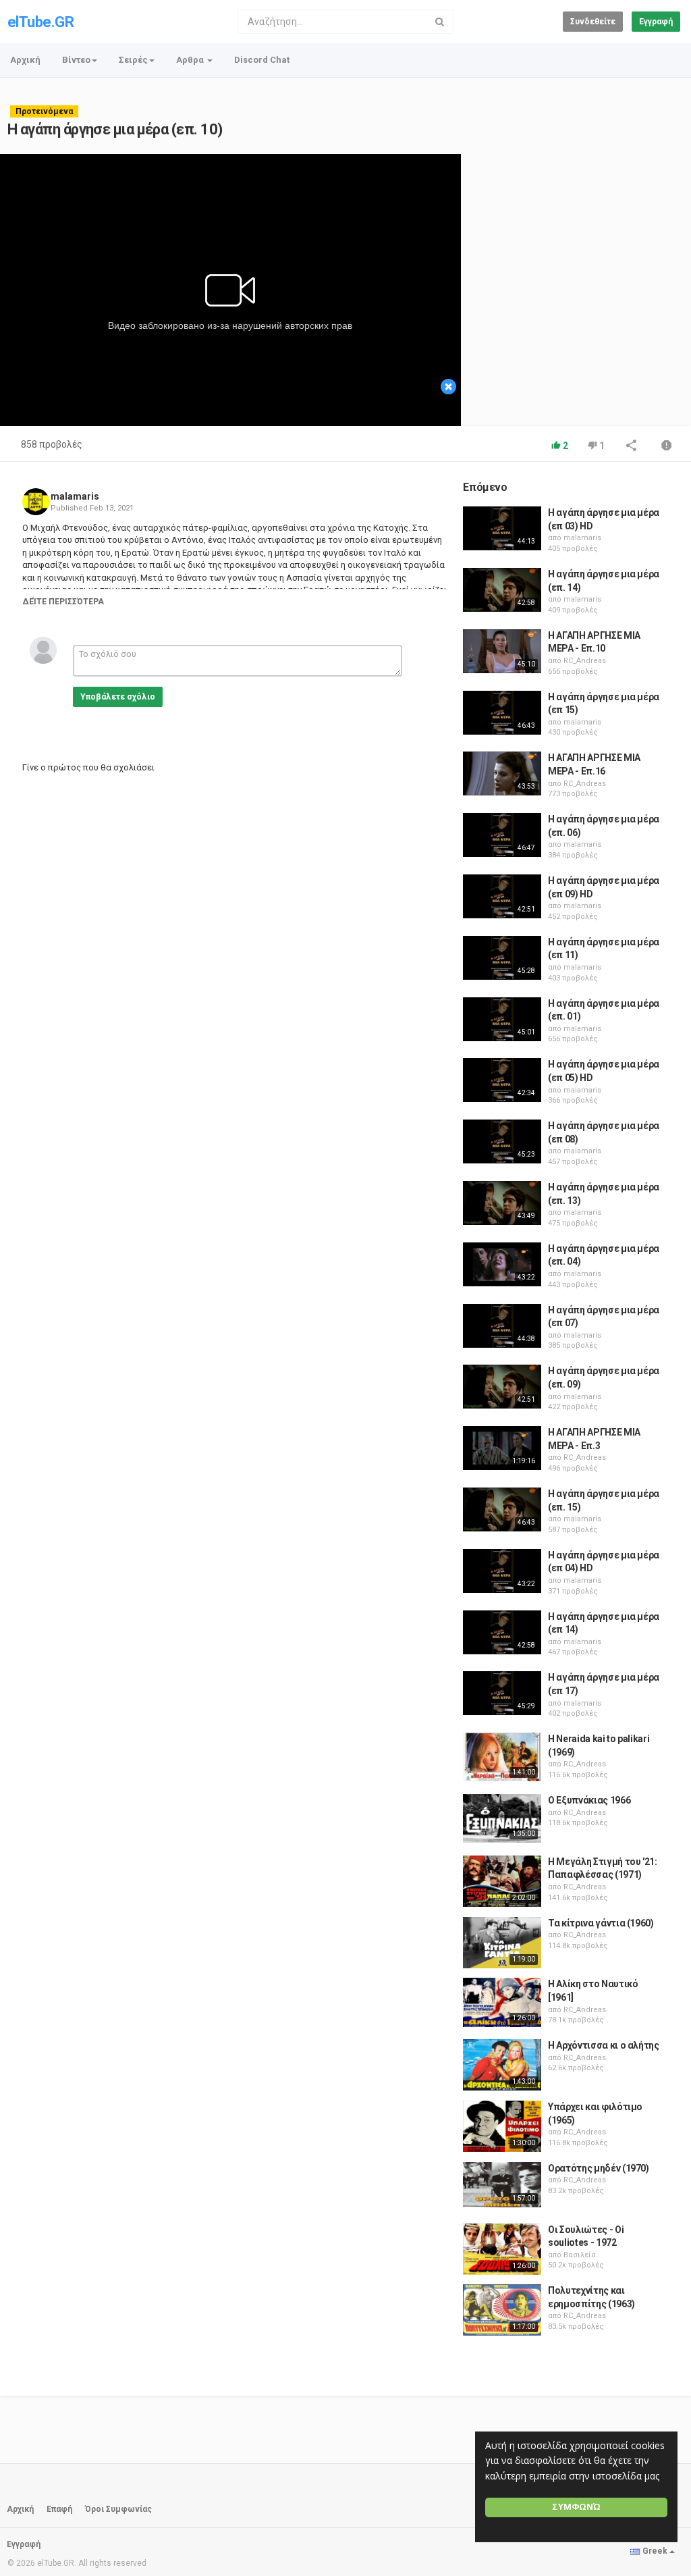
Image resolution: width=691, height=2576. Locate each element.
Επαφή (59, 2509)
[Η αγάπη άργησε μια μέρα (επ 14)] (502, 1632)
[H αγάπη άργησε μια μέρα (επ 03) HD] (502, 528)
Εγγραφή (656, 22)
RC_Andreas (585, 661)
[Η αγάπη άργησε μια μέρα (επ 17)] (502, 1693)
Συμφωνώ (576, 2507)
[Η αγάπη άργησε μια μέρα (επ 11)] (502, 958)
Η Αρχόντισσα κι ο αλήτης (604, 2045)
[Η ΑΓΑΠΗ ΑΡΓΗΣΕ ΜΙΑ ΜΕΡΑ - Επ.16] (502, 773)
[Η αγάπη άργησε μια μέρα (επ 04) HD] (502, 1571)
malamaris (75, 496)
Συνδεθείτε (593, 22)
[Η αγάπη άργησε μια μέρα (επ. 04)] (502, 1264)
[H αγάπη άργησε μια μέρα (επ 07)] (502, 1326)
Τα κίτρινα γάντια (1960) (601, 1923)
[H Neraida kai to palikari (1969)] (502, 1757)
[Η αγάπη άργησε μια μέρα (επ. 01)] (502, 1019)
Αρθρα (191, 60)
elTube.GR (40, 22)
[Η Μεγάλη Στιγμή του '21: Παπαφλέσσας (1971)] (502, 1881)
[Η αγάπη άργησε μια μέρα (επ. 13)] (502, 1203)
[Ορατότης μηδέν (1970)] (502, 2185)
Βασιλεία (580, 2255)
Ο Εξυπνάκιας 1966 (589, 1800)
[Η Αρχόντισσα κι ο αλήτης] (502, 2065)
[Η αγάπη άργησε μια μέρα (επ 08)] (502, 1141)
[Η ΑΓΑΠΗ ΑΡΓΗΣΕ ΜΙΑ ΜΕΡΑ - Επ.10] (502, 651)
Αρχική (25, 60)
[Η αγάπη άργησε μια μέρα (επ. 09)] (502, 1387)
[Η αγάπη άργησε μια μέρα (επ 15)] (502, 713)
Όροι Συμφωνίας (118, 2509)
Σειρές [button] (133, 60)
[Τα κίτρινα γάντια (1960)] (502, 1943)
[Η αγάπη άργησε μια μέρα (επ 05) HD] (502, 1080)
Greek (655, 2551)
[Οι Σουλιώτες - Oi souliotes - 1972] (502, 2249)
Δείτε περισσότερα (63, 602)
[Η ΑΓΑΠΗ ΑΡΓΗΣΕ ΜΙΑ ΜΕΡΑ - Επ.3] (502, 1448)
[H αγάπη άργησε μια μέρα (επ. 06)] (502, 835)
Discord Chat (262, 60)
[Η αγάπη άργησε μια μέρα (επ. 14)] (502, 590)
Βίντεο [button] (76, 60)
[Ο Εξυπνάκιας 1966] (502, 1818)
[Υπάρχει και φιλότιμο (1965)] (502, 2126)
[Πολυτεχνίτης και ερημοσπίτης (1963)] (502, 2310)
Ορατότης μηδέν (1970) (599, 2168)
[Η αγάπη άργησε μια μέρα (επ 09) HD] (502, 896)
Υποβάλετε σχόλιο (118, 697)
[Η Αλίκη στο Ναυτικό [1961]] (502, 2002)
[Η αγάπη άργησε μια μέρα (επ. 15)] (502, 1509)
